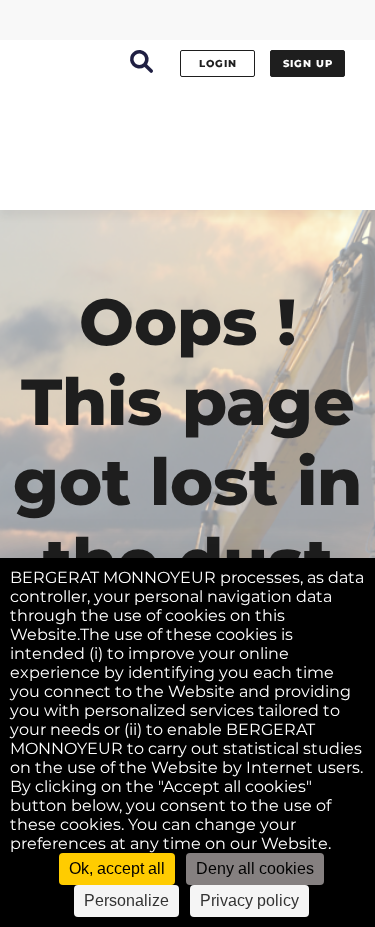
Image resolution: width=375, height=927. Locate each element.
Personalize (126, 900)
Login (218, 63)
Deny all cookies (255, 868)
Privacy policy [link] (249, 900)
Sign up (308, 63)
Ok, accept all (117, 868)
